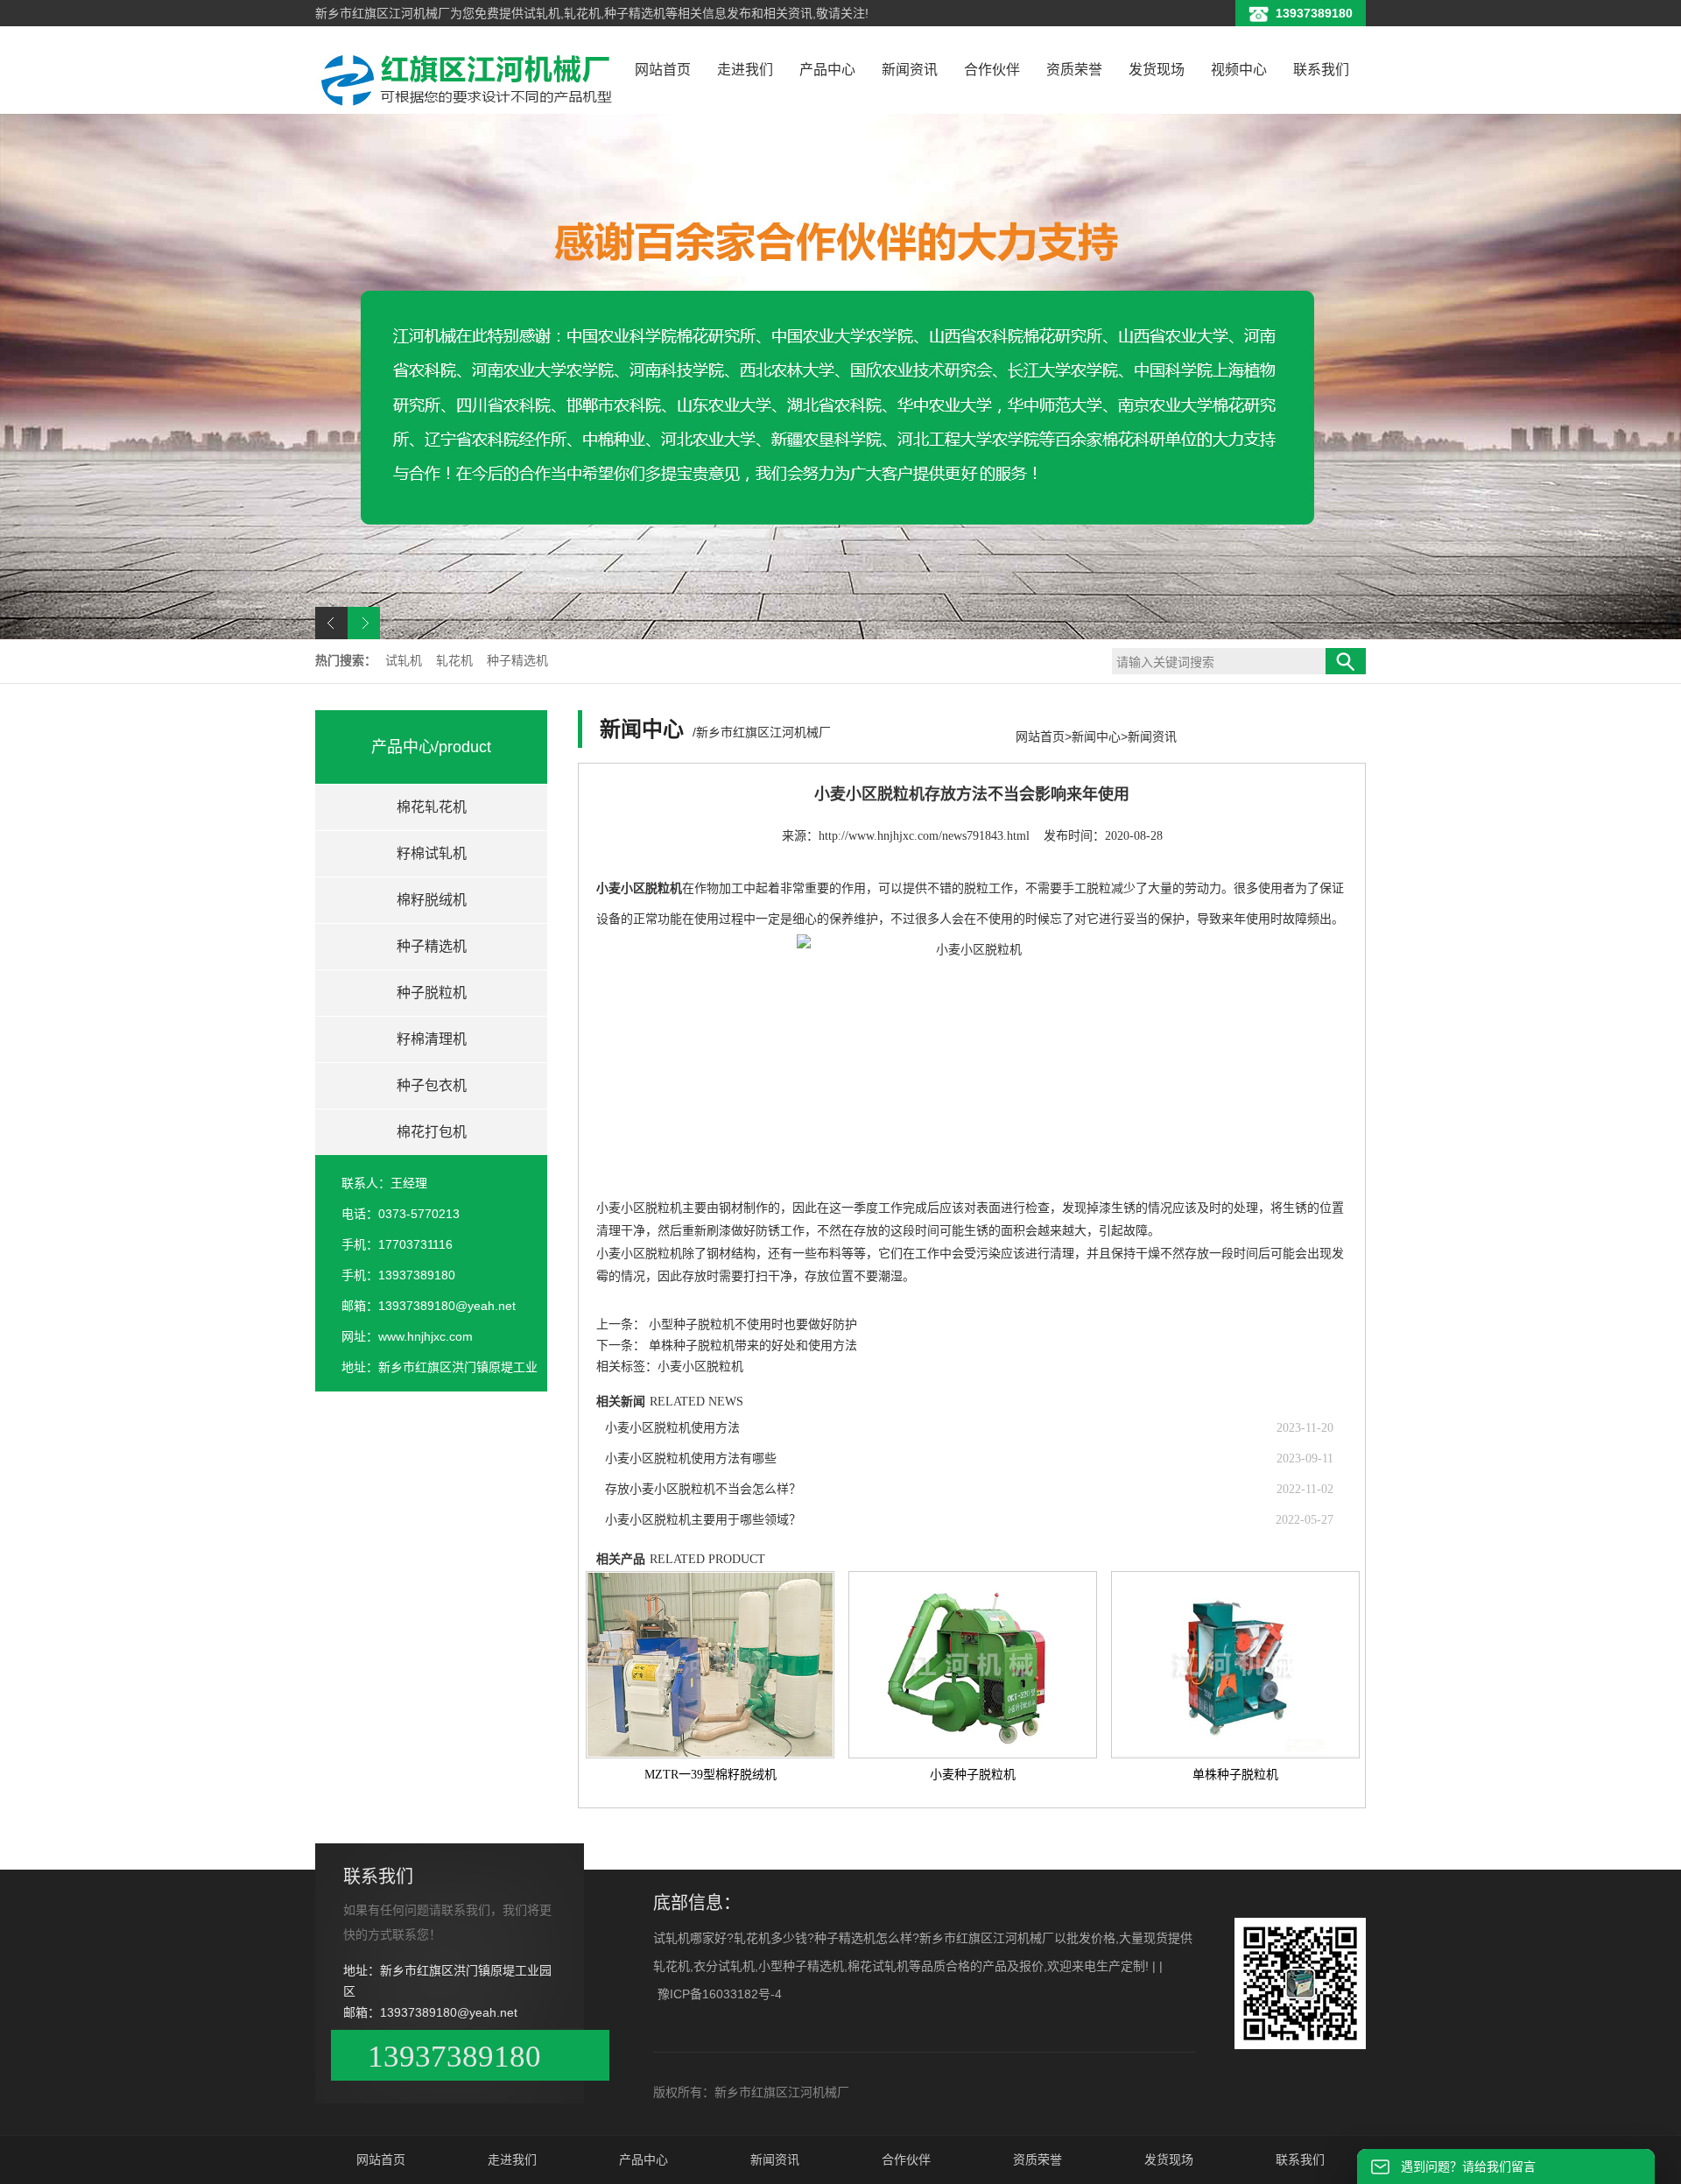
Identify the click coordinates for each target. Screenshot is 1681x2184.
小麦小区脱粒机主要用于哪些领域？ (703, 1520)
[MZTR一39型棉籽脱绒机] (710, 1665)
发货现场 (1157, 70)
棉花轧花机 (432, 807)
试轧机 (405, 661)
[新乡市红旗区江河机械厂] (468, 107)
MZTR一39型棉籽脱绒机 (710, 1775)
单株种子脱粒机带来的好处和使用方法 (753, 1346)
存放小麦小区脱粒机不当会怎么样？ (703, 1489)
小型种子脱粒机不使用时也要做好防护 (753, 1324)
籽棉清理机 (432, 1039)
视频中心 (1239, 70)
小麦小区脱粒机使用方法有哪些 (691, 1458)
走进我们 (745, 70)
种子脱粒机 (432, 993)
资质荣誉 (1074, 70)
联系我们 (1321, 70)
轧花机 (456, 661)
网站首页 (663, 70)
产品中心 (827, 70)
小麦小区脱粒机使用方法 (672, 1428)
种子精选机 (517, 661)
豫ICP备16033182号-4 (720, 1994)
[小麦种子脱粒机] (973, 1665)
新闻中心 (1096, 736)
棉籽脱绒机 (432, 900)
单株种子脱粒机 (1235, 1775)
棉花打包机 (432, 1132)
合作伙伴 (992, 70)
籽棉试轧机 (432, 853)
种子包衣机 (432, 1085)
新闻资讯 (910, 70)
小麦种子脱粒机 (973, 1775)
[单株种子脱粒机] (1235, 1665)
